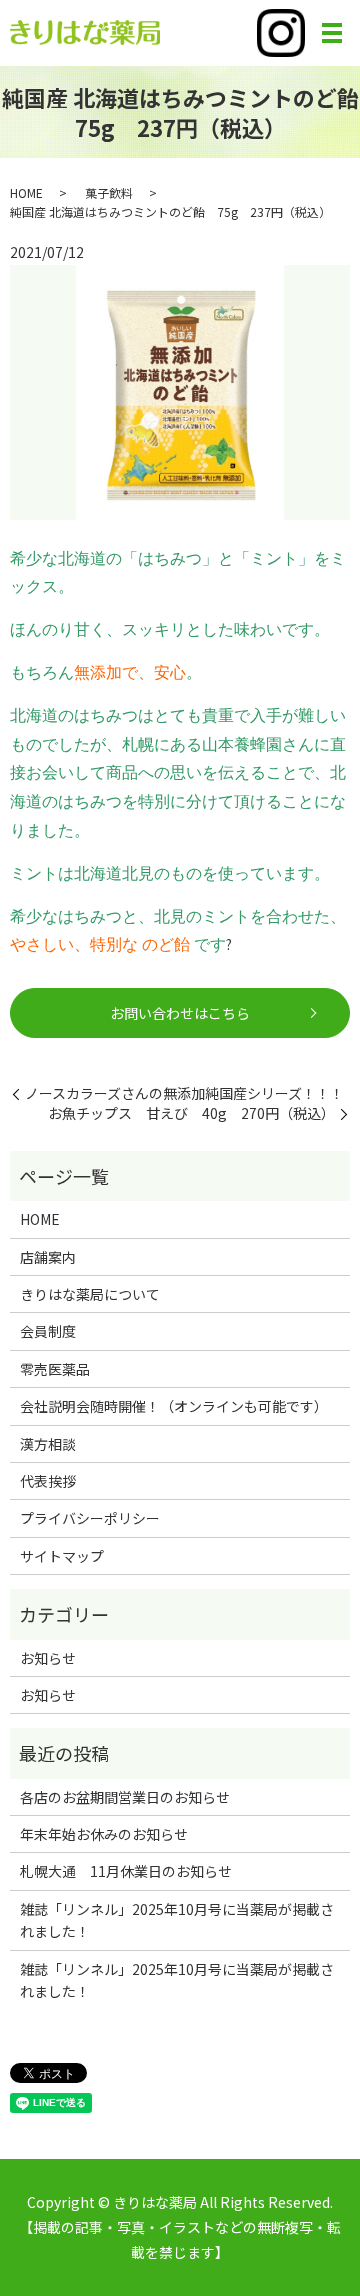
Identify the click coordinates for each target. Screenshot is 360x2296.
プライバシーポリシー (90, 1518)
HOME (26, 192)
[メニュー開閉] (332, 33)
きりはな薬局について (90, 1294)
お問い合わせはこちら (180, 1013)
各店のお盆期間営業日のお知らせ (125, 1797)
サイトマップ (62, 1556)
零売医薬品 (55, 1369)
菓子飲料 (109, 192)
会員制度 (48, 1331)
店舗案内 (48, 1257)
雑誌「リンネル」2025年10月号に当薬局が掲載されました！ (177, 1920)
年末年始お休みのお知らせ (104, 1834)
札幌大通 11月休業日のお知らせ (126, 1871)
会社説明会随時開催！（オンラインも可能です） (174, 1406)
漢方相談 (48, 1444)
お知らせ (48, 1658)
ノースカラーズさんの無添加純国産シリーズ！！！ (184, 1093)
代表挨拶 (48, 1481)
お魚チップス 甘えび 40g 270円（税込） (191, 1113)
